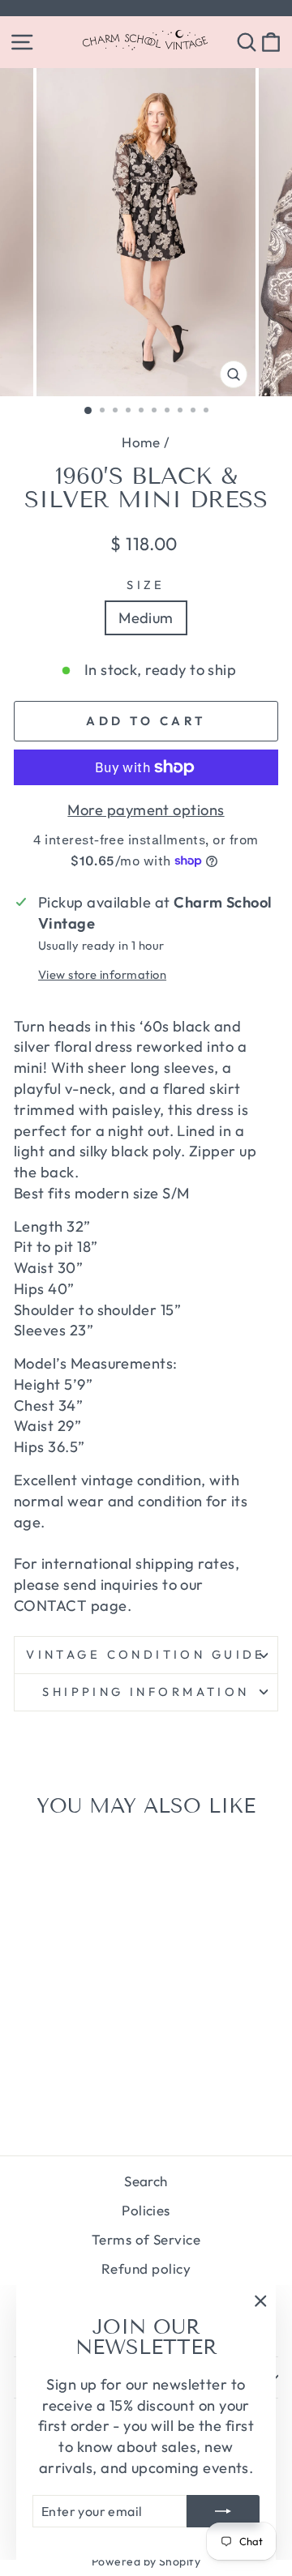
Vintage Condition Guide (146, 1654)
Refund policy (146, 2268)
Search (146, 2181)
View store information (102, 974)
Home (141, 442)
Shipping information (146, 1692)
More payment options (146, 810)
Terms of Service (146, 2239)
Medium (146, 618)
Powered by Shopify (146, 2561)
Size (146, 585)
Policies (146, 2210)
